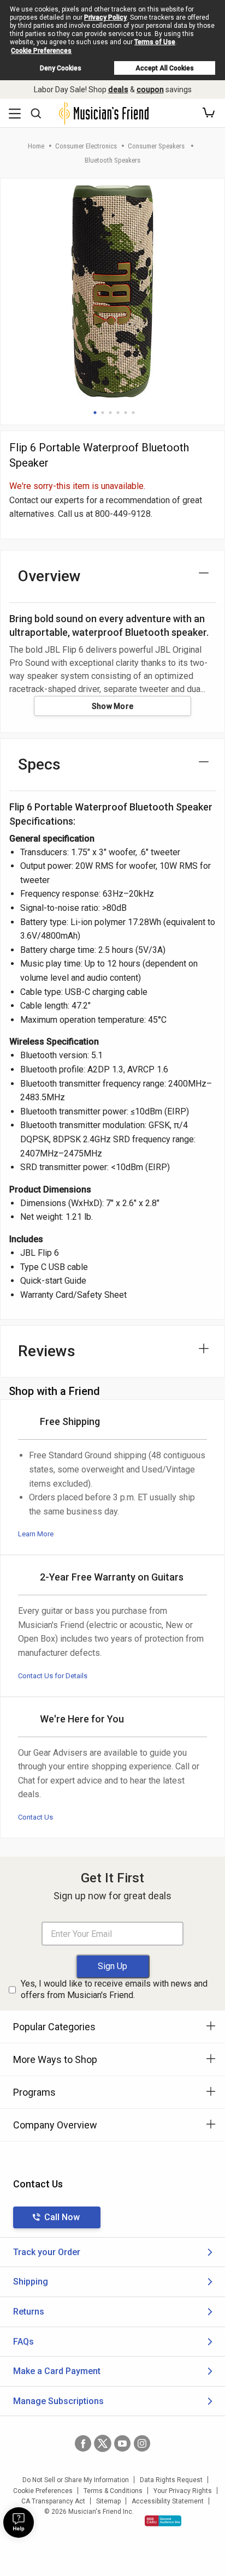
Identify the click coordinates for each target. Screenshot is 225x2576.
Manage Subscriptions (58, 2401)
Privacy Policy (105, 17)
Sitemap (108, 2501)
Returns (29, 2312)
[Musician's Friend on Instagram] (142, 2443)
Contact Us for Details (53, 1676)
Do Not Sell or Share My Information (76, 2480)
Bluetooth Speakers (112, 160)
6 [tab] (133, 413)
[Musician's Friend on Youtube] (122, 2443)
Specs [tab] (39, 764)
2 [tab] (103, 413)
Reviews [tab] (47, 1351)
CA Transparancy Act (53, 2501)
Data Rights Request (171, 2480)
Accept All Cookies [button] (165, 68)
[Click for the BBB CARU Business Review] (163, 2521)
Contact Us (35, 1817)
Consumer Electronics (86, 146)
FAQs (23, 2342)
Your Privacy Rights (183, 2491)
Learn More (36, 1534)
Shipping (31, 2282)
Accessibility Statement (168, 2501)
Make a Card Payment (57, 2371)
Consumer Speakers (157, 146)
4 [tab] (118, 413)
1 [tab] (95, 413)
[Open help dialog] (19, 2523)
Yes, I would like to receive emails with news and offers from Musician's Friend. (114, 1989)
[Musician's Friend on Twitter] (103, 2443)
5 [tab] (126, 413)
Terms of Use (155, 42)
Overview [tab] (49, 576)
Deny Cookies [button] (61, 68)
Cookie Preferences (41, 51)
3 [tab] (110, 413)
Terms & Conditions (113, 2491)
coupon (150, 90)
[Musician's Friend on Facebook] (83, 2443)
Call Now (62, 2217)
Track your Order (47, 2252)
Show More (113, 706)
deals (118, 90)
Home (36, 146)
